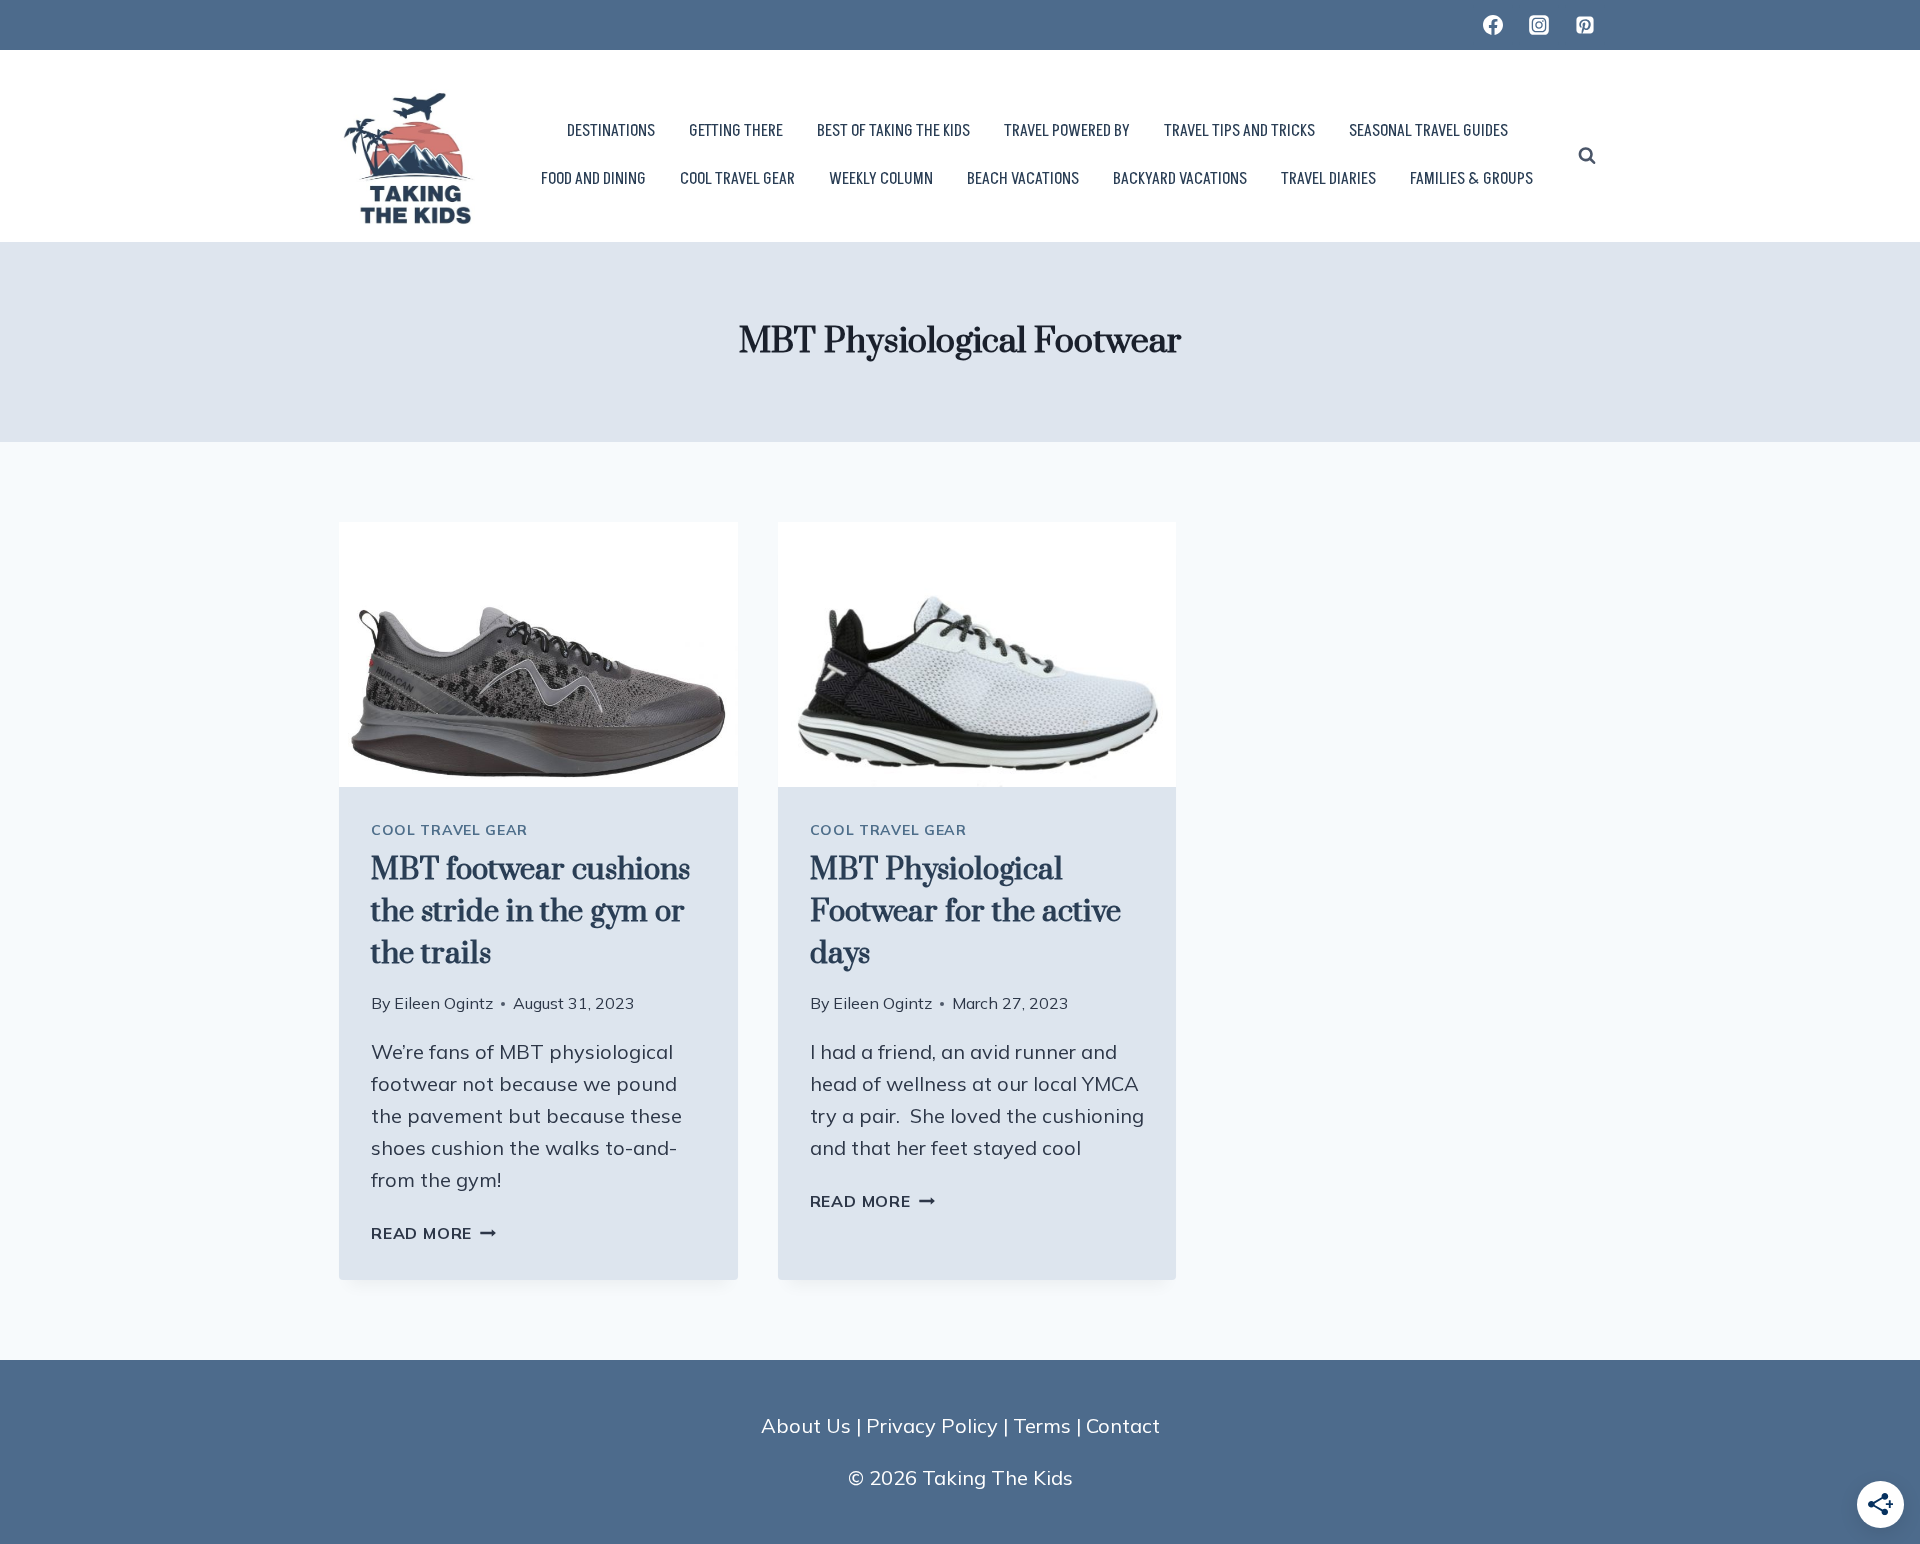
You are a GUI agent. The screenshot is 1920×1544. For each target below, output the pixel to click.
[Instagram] (1539, 25)
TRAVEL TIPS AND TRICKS (1239, 131)
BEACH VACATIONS (1023, 179)
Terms (1042, 1425)
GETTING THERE (736, 131)
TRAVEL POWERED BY (1067, 131)
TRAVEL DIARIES (1328, 179)
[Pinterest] (1585, 25)
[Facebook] (1493, 25)
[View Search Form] (1587, 156)
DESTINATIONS (611, 131)
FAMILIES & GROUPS (1471, 179)
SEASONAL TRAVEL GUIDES (1428, 131)
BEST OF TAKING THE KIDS (893, 131)
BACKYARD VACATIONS (1180, 179)
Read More (433, 1233)
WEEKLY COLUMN (881, 179)
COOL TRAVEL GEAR (737, 179)
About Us (806, 1425)
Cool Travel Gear (449, 830)
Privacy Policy (932, 1425)
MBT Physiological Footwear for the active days (965, 912)
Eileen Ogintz (443, 1003)
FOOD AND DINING (593, 179)
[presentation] (538, 655)
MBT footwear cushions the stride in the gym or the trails (530, 912)
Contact (1123, 1425)
